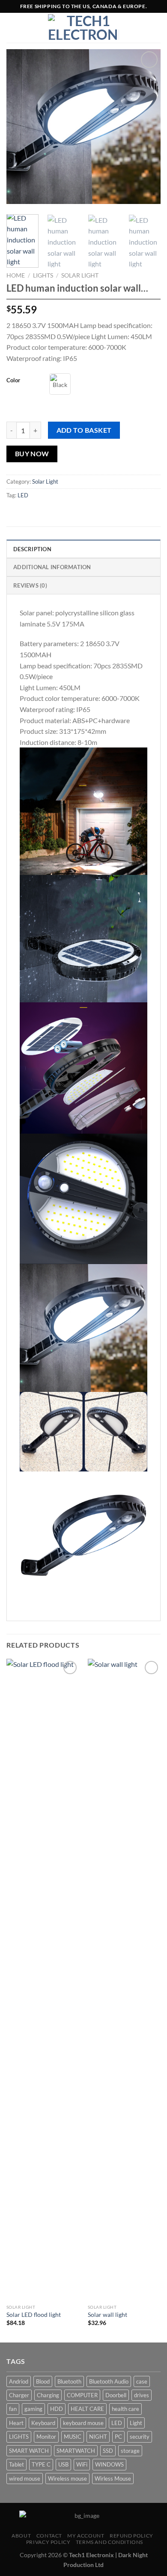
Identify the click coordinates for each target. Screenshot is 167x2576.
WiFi (82, 2464)
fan (13, 2409)
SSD (108, 2451)
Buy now (32, 454)
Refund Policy (131, 2536)
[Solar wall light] (124, 1979)
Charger (19, 2395)
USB (63, 2464)
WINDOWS (109, 2464)
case (142, 2381)
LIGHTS (43, 275)
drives (142, 2395)
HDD (57, 2409)
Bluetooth (69, 2381)
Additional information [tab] (52, 567)
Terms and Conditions (109, 2542)
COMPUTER (82, 2395)
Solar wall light (107, 2315)
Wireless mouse (67, 2479)
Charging (48, 2395)
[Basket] (156, 28)
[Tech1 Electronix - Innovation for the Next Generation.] (83, 28)
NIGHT (98, 2437)
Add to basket (84, 430)
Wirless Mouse (113, 2479)
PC (118, 2437)
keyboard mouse (83, 2423)
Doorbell (116, 2395)
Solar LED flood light (34, 2315)
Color (13, 380)
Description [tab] (32, 549)
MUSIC (73, 2437)
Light (136, 2423)
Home (16, 275)
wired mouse (25, 2479)
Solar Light (80, 275)
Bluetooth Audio (109, 2381)
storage (130, 2451)
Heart (16, 2423)
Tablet (16, 2464)
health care (125, 2409)
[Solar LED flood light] (43, 1979)
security (140, 2437)
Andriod (19, 2381)
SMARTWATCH (76, 2451)
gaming (33, 2409)
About (21, 2536)
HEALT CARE (87, 2409)
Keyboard (43, 2423)
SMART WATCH (29, 2451)
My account (86, 2536)
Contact (49, 2536)
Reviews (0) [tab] (30, 585)
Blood (43, 2381)
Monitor (46, 2437)
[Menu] (12, 28)
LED (23, 495)
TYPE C (41, 2464)
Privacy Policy (48, 2542)
